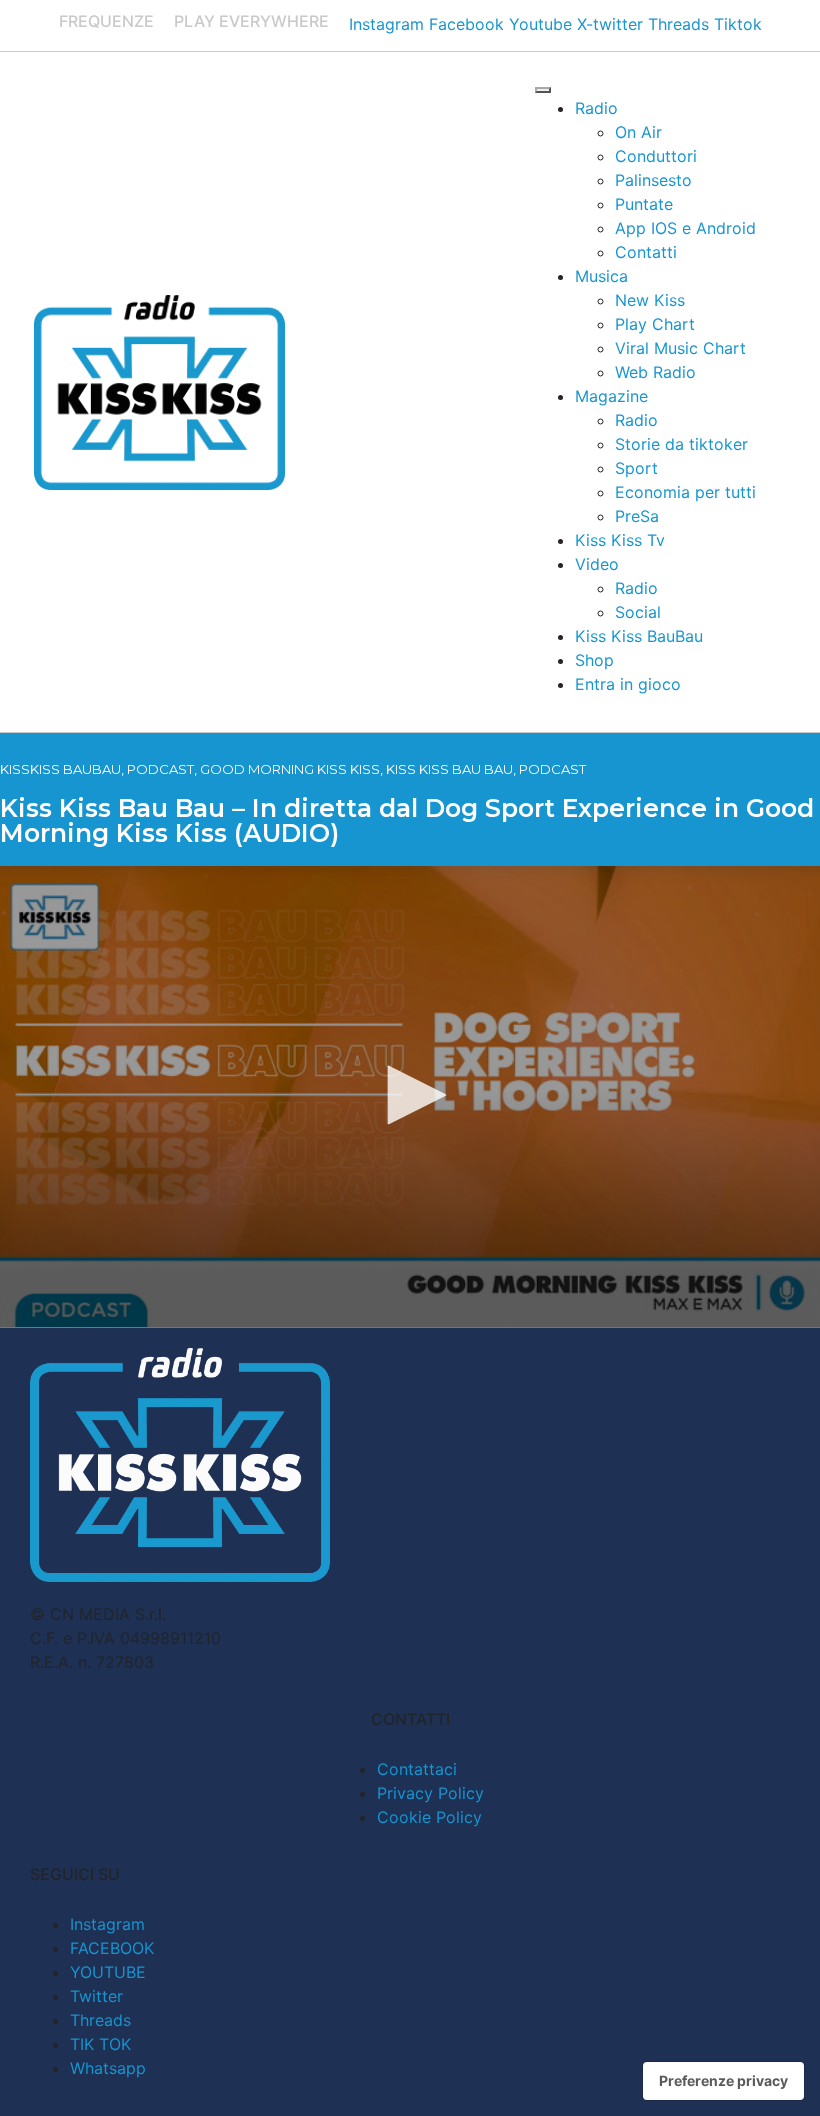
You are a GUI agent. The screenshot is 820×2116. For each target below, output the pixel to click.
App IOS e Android (685, 228)
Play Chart (655, 324)
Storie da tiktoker (681, 444)
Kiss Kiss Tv (620, 540)
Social (638, 612)
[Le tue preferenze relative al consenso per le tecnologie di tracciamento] (723, 2081)
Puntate (644, 204)
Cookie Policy (429, 1817)
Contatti (646, 252)
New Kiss (650, 300)
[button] (410, 1095)
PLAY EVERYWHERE (251, 21)
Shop (594, 660)
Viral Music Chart (680, 348)
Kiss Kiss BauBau (639, 636)
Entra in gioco (628, 684)
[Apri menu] (543, 90)
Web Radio (655, 372)
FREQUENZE (106, 21)
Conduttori (656, 156)
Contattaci (417, 1769)
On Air (638, 132)
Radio (596, 108)
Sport (636, 468)
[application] (410, 1096)
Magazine (611, 396)
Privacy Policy (430, 1793)
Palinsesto (653, 180)
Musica (601, 276)
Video (597, 564)
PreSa (637, 516)
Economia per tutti (685, 492)
